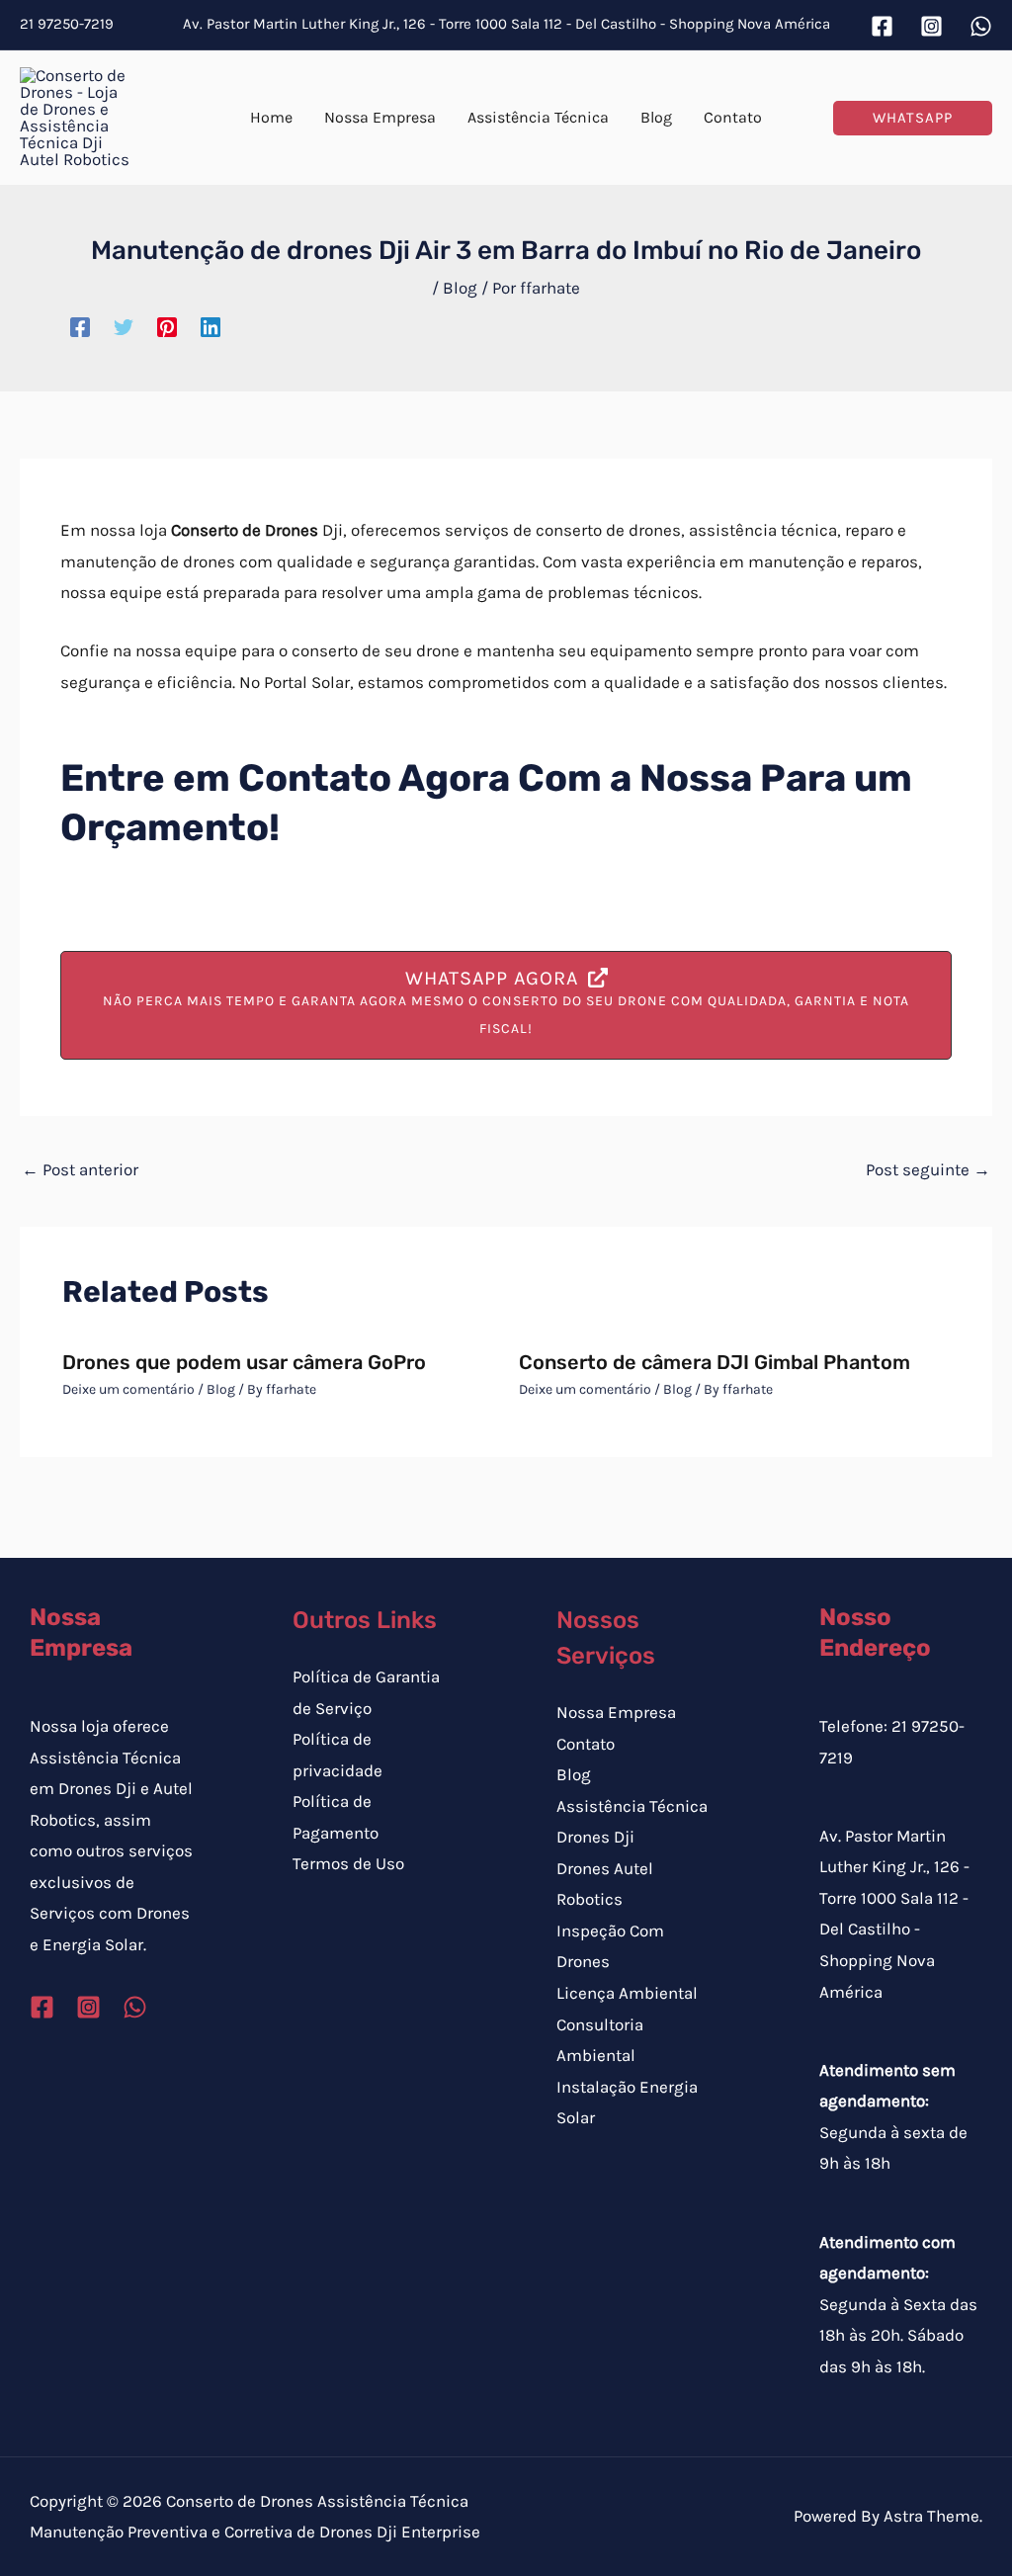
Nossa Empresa (616, 1712)
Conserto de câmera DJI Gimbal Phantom (715, 1362)
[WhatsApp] (981, 26)
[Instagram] (931, 26)
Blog (460, 288)
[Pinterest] (167, 326)
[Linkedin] (211, 326)
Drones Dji (595, 1837)
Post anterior (80, 1169)
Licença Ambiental (627, 1993)
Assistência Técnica (632, 1806)
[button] (913, 118)
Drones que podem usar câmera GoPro (244, 1362)
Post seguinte (928, 1169)
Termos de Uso (348, 1863)
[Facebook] (882, 26)
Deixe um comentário (128, 1389)
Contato (586, 1744)
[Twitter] (124, 326)
